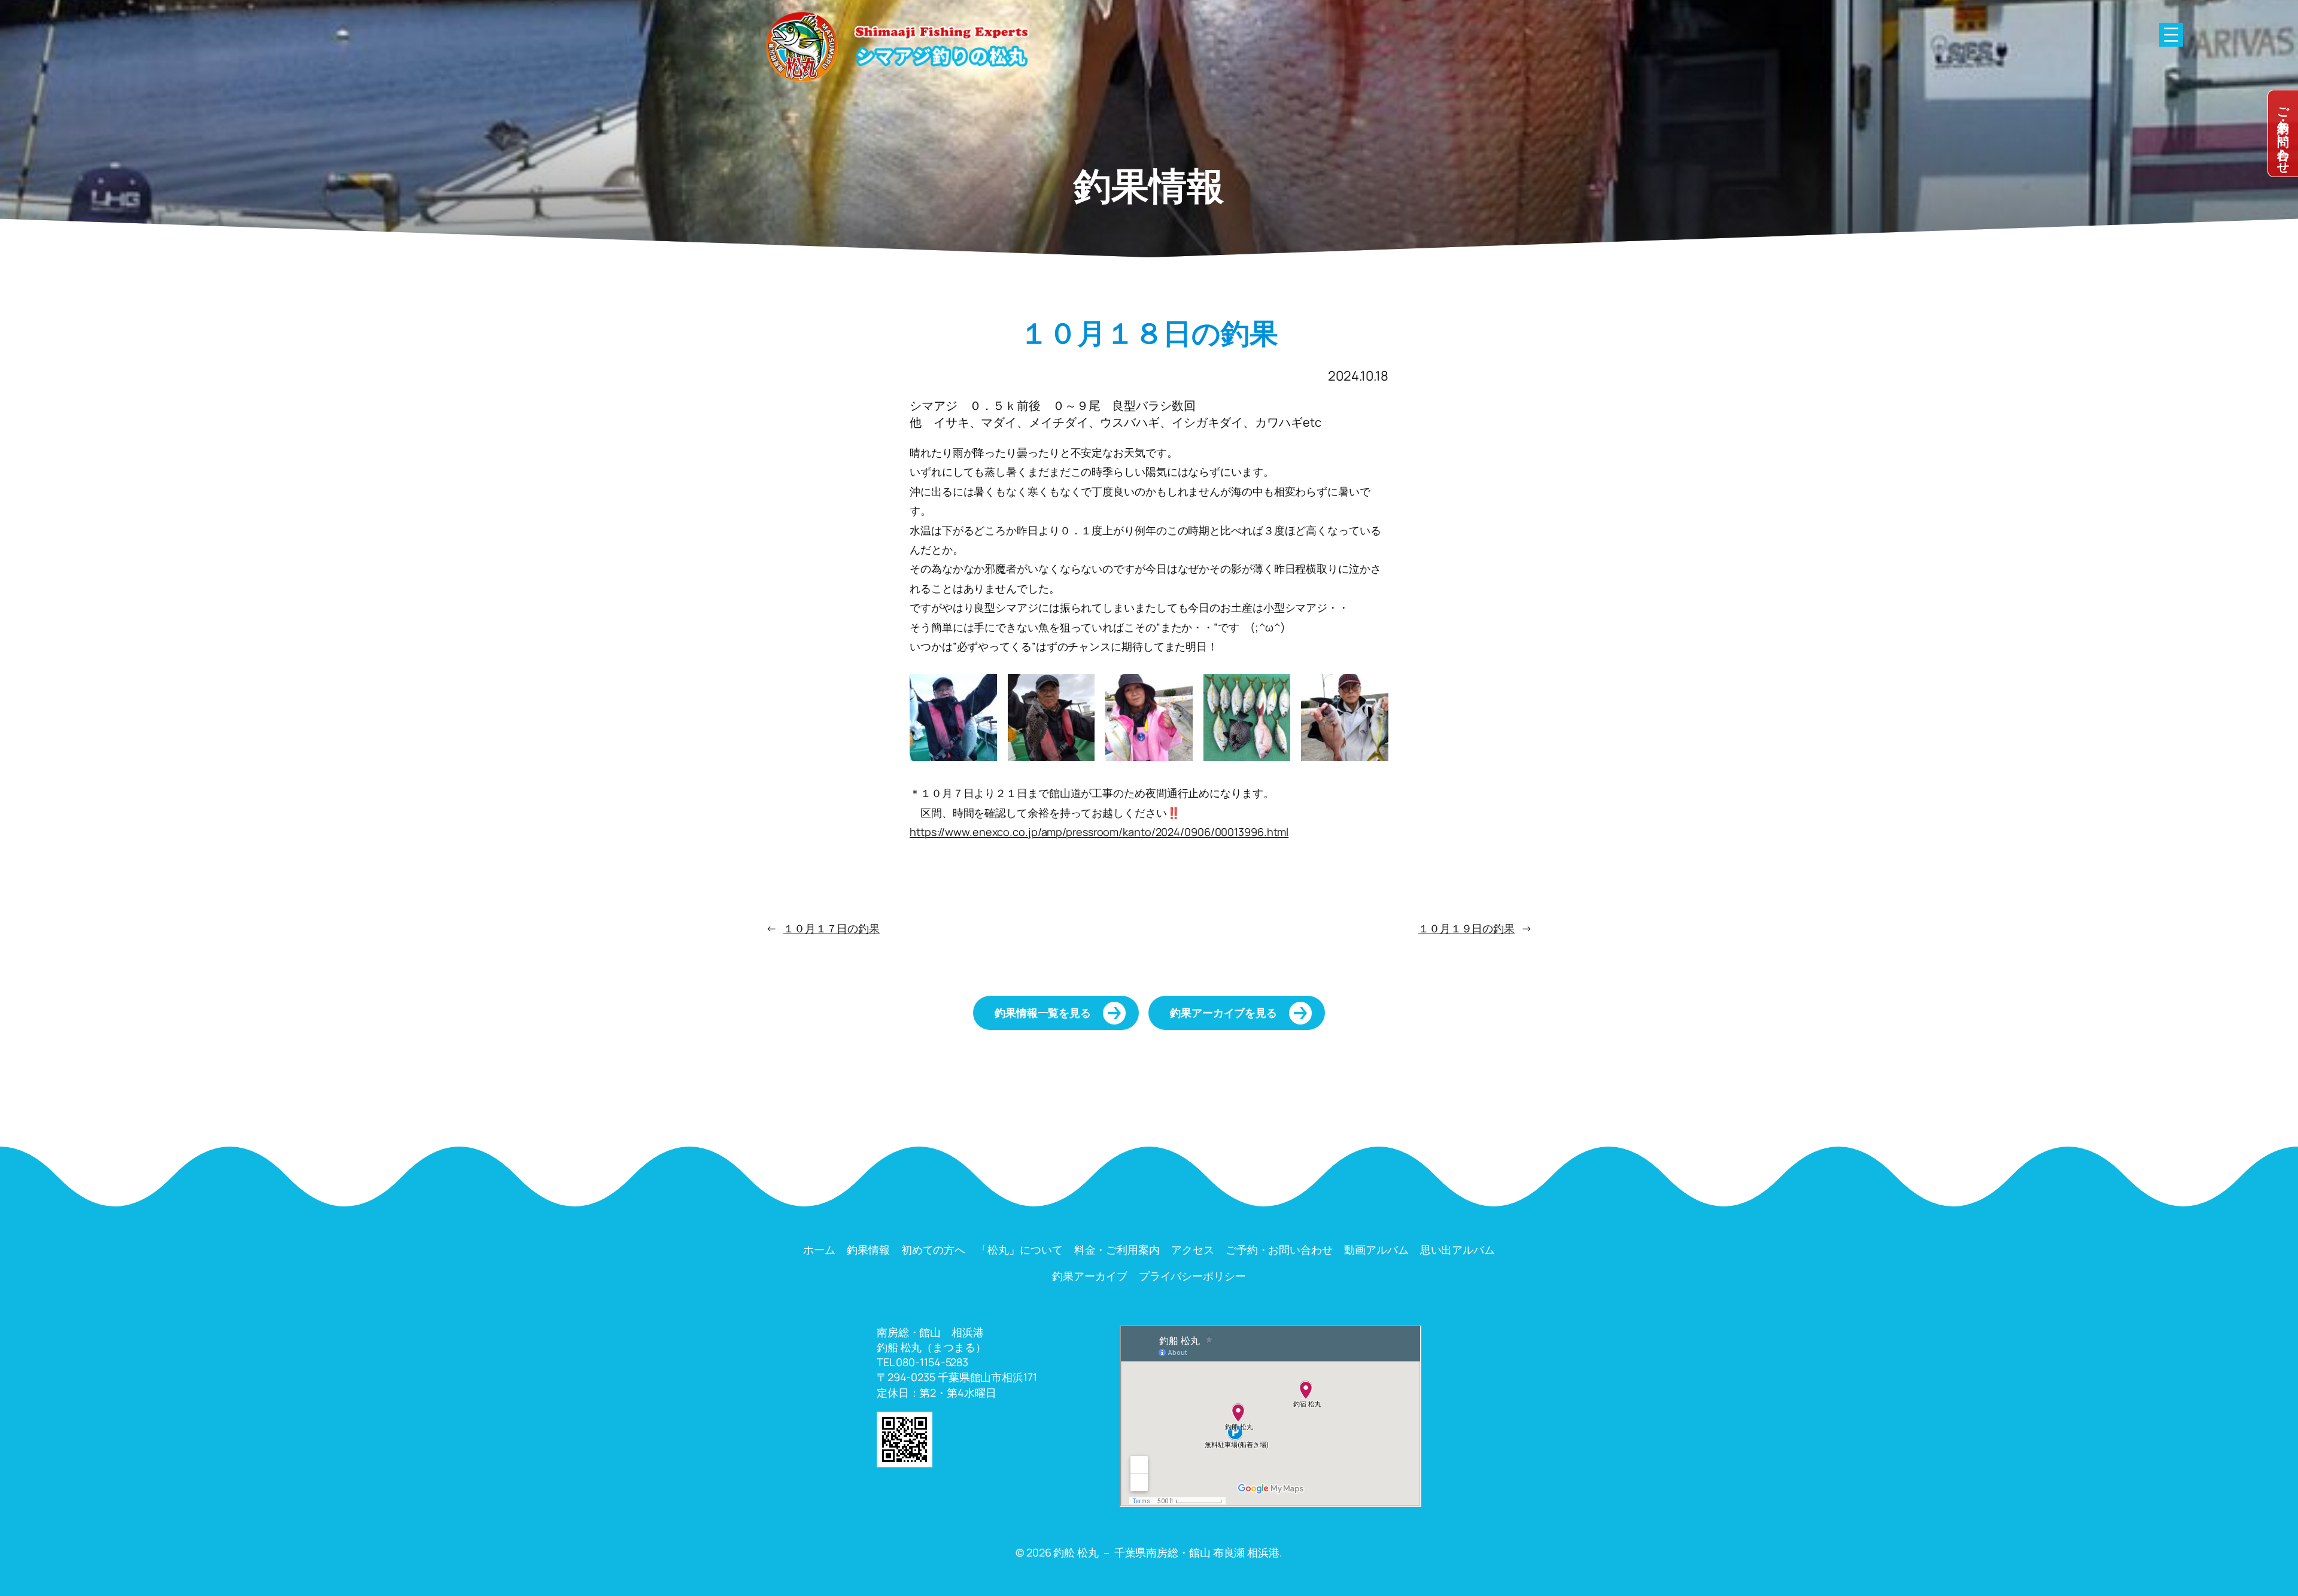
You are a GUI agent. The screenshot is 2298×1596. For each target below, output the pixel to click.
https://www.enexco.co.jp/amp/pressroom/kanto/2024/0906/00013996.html (1099, 832)
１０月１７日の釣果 (832, 928)
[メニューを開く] (2171, 35)
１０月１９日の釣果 (1466, 928)
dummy (2283, 133)
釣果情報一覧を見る (1043, 1013)
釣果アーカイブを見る (1224, 1013)
